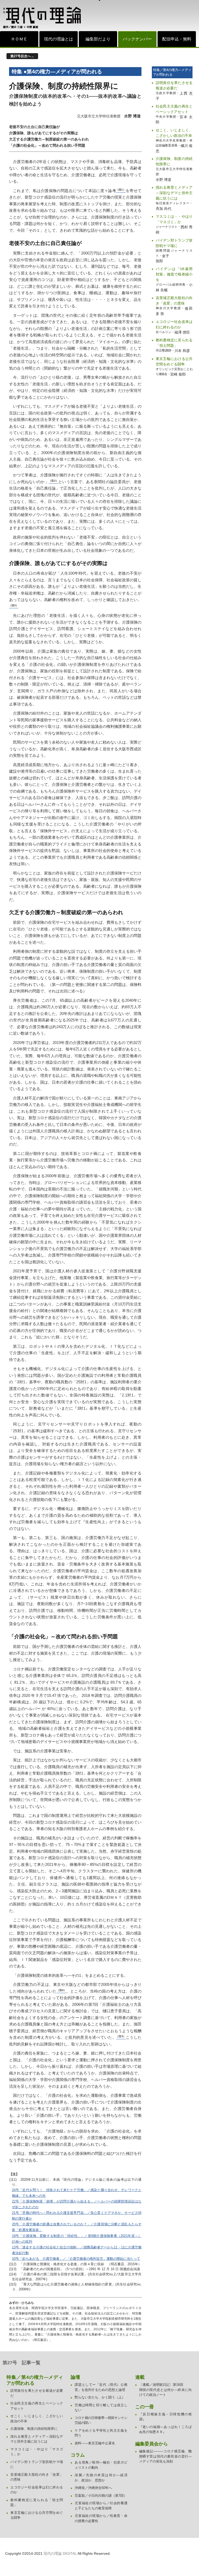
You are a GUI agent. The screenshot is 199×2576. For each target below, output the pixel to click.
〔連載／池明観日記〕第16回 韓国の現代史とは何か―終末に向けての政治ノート (165, 2390)
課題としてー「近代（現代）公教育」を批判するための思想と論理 (101, 2387)
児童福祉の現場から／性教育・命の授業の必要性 (101, 2518)
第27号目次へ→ (22, 56)
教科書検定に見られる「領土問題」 (174, 343)
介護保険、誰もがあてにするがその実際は (44, 133)
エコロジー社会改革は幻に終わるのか (174, 324)
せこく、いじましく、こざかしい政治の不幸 (174, 133)
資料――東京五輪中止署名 (95, 2443)
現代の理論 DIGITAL (60, 2553)
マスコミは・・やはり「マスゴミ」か (174, 219)
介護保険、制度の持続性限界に (174, 161)
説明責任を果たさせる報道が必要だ (174, 85)
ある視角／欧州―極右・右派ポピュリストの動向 (101, 2465)
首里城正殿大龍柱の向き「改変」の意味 (174, 301)
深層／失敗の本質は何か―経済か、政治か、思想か (101, 2478)
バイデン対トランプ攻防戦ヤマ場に (174, 243)
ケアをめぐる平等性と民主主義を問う (101, 2433)
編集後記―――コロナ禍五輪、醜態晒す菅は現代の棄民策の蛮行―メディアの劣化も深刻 (165, 2456)
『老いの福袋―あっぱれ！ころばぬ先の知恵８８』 (165, 2429)
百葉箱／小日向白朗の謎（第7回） (101, 2496)
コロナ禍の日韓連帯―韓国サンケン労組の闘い (101, 2420)
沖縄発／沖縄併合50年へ (93, 2488)
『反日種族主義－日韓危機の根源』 (165, 2417)
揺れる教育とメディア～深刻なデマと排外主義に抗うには (174, 193)
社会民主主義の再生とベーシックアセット (174, 109)
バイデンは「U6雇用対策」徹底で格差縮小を (174, 274)
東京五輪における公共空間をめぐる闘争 (174, 361)
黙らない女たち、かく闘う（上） (100, 2397)
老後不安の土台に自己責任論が (34, 127)
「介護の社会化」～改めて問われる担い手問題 (47, 145)
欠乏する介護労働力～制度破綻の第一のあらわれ (49, 139)
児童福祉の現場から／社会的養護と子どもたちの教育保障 (101, 2506)
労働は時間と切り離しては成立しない (101, 2408)
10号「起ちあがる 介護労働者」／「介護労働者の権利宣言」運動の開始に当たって (76, 2259)
